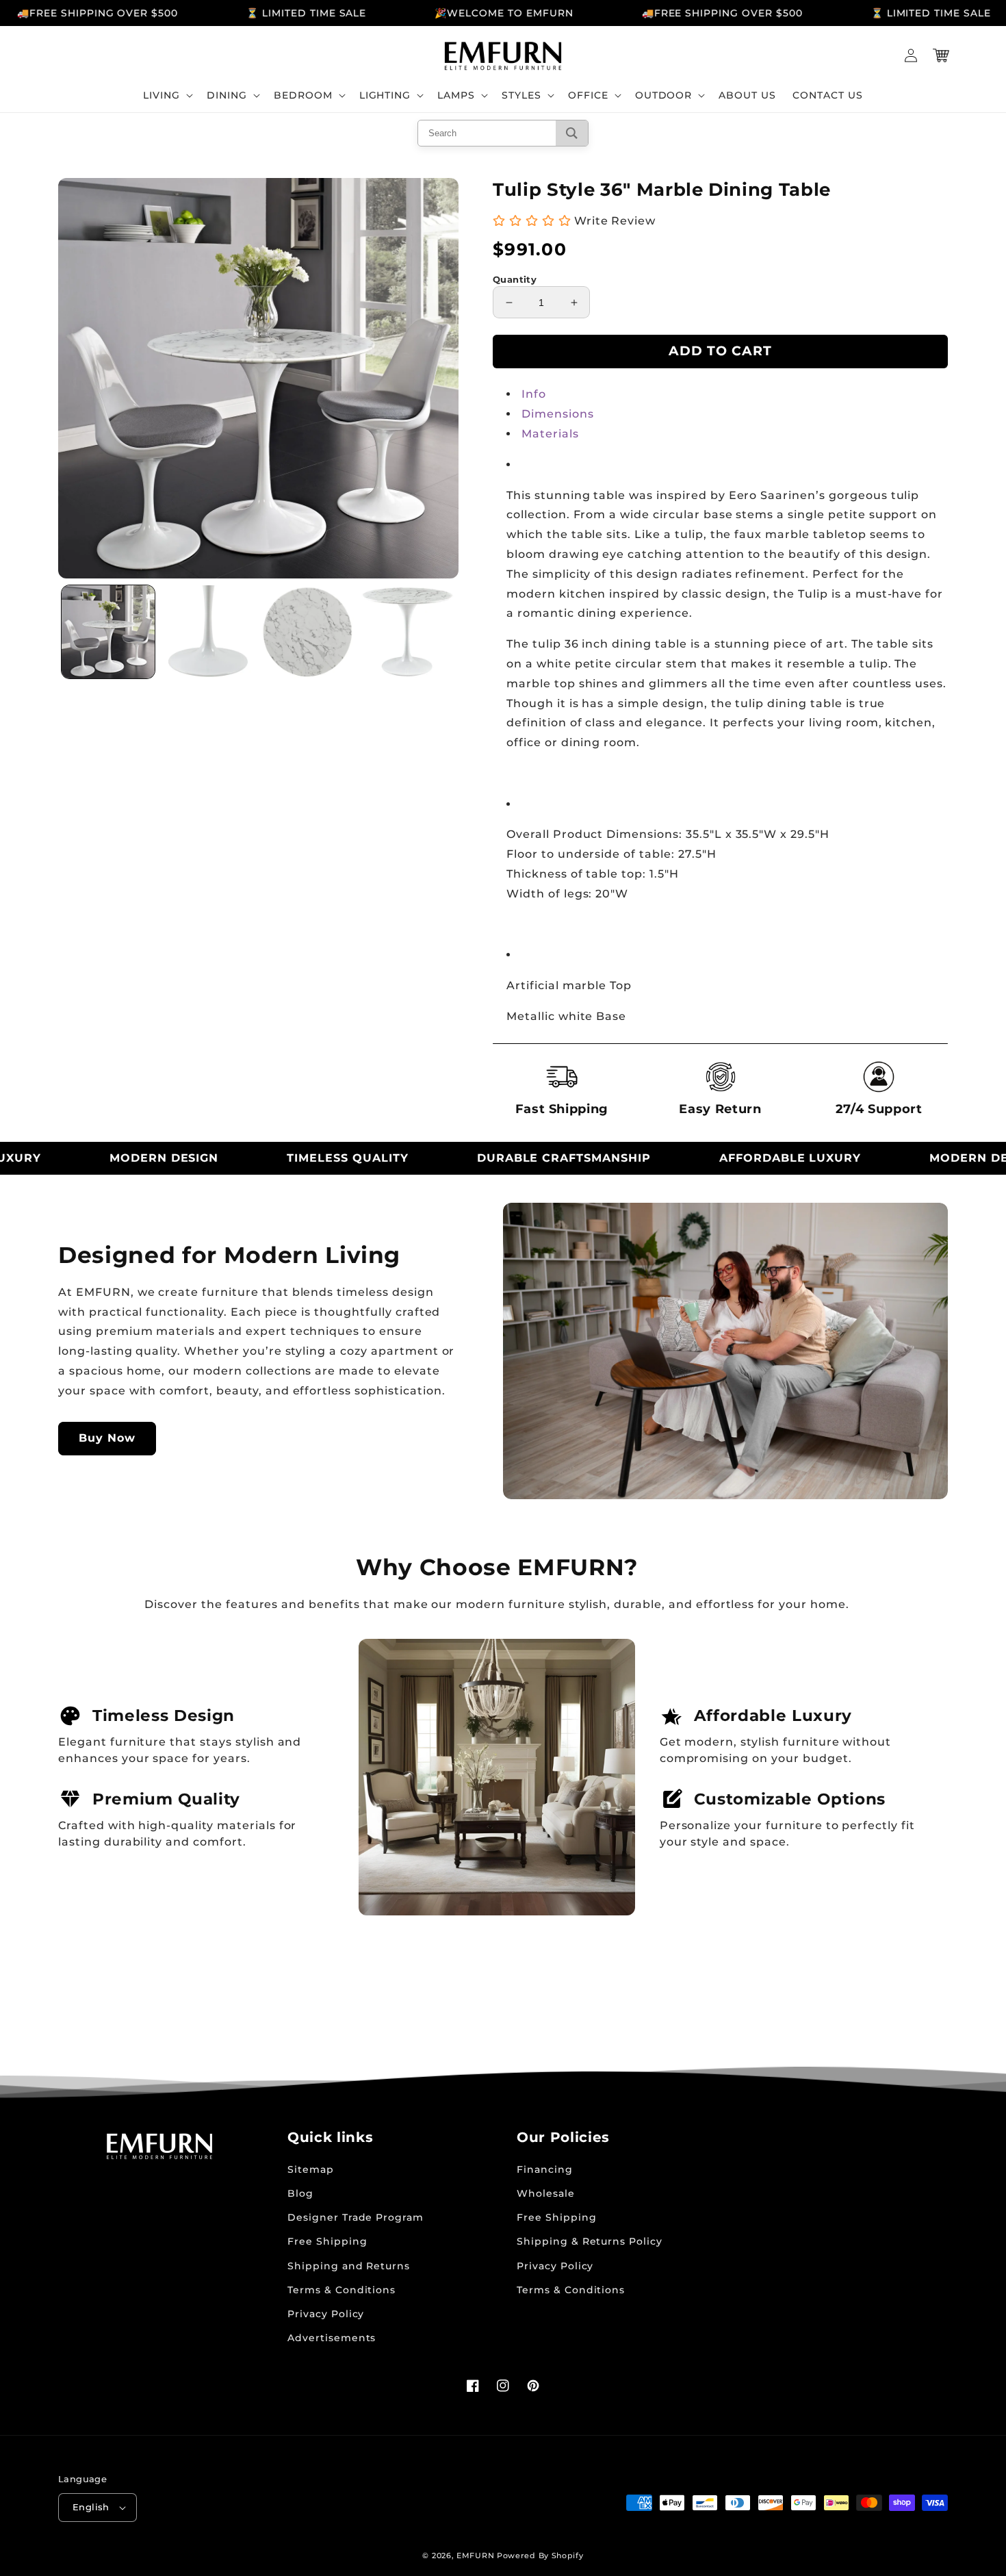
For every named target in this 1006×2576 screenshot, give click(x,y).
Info (534, 394)
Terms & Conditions (341, 2290)
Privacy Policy (326, 2314)
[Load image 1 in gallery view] (108, 632)
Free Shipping (327, 2241)
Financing (545, 2169)
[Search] (572, 133)
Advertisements (332, 2338)
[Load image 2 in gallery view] (208, 632)
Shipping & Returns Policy (590, 2241)
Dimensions (558, 414)
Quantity (515, 279)
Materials (550, 434)
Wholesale (546, 2193)
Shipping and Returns (349, 2266)
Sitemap (311, 2169)
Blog (300, 2193)
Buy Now (107, 1438)
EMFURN (475, 2555)
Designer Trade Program (356, 2217)
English (91, 2507)
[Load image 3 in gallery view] (308, 632)
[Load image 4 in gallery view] (407, 632)
